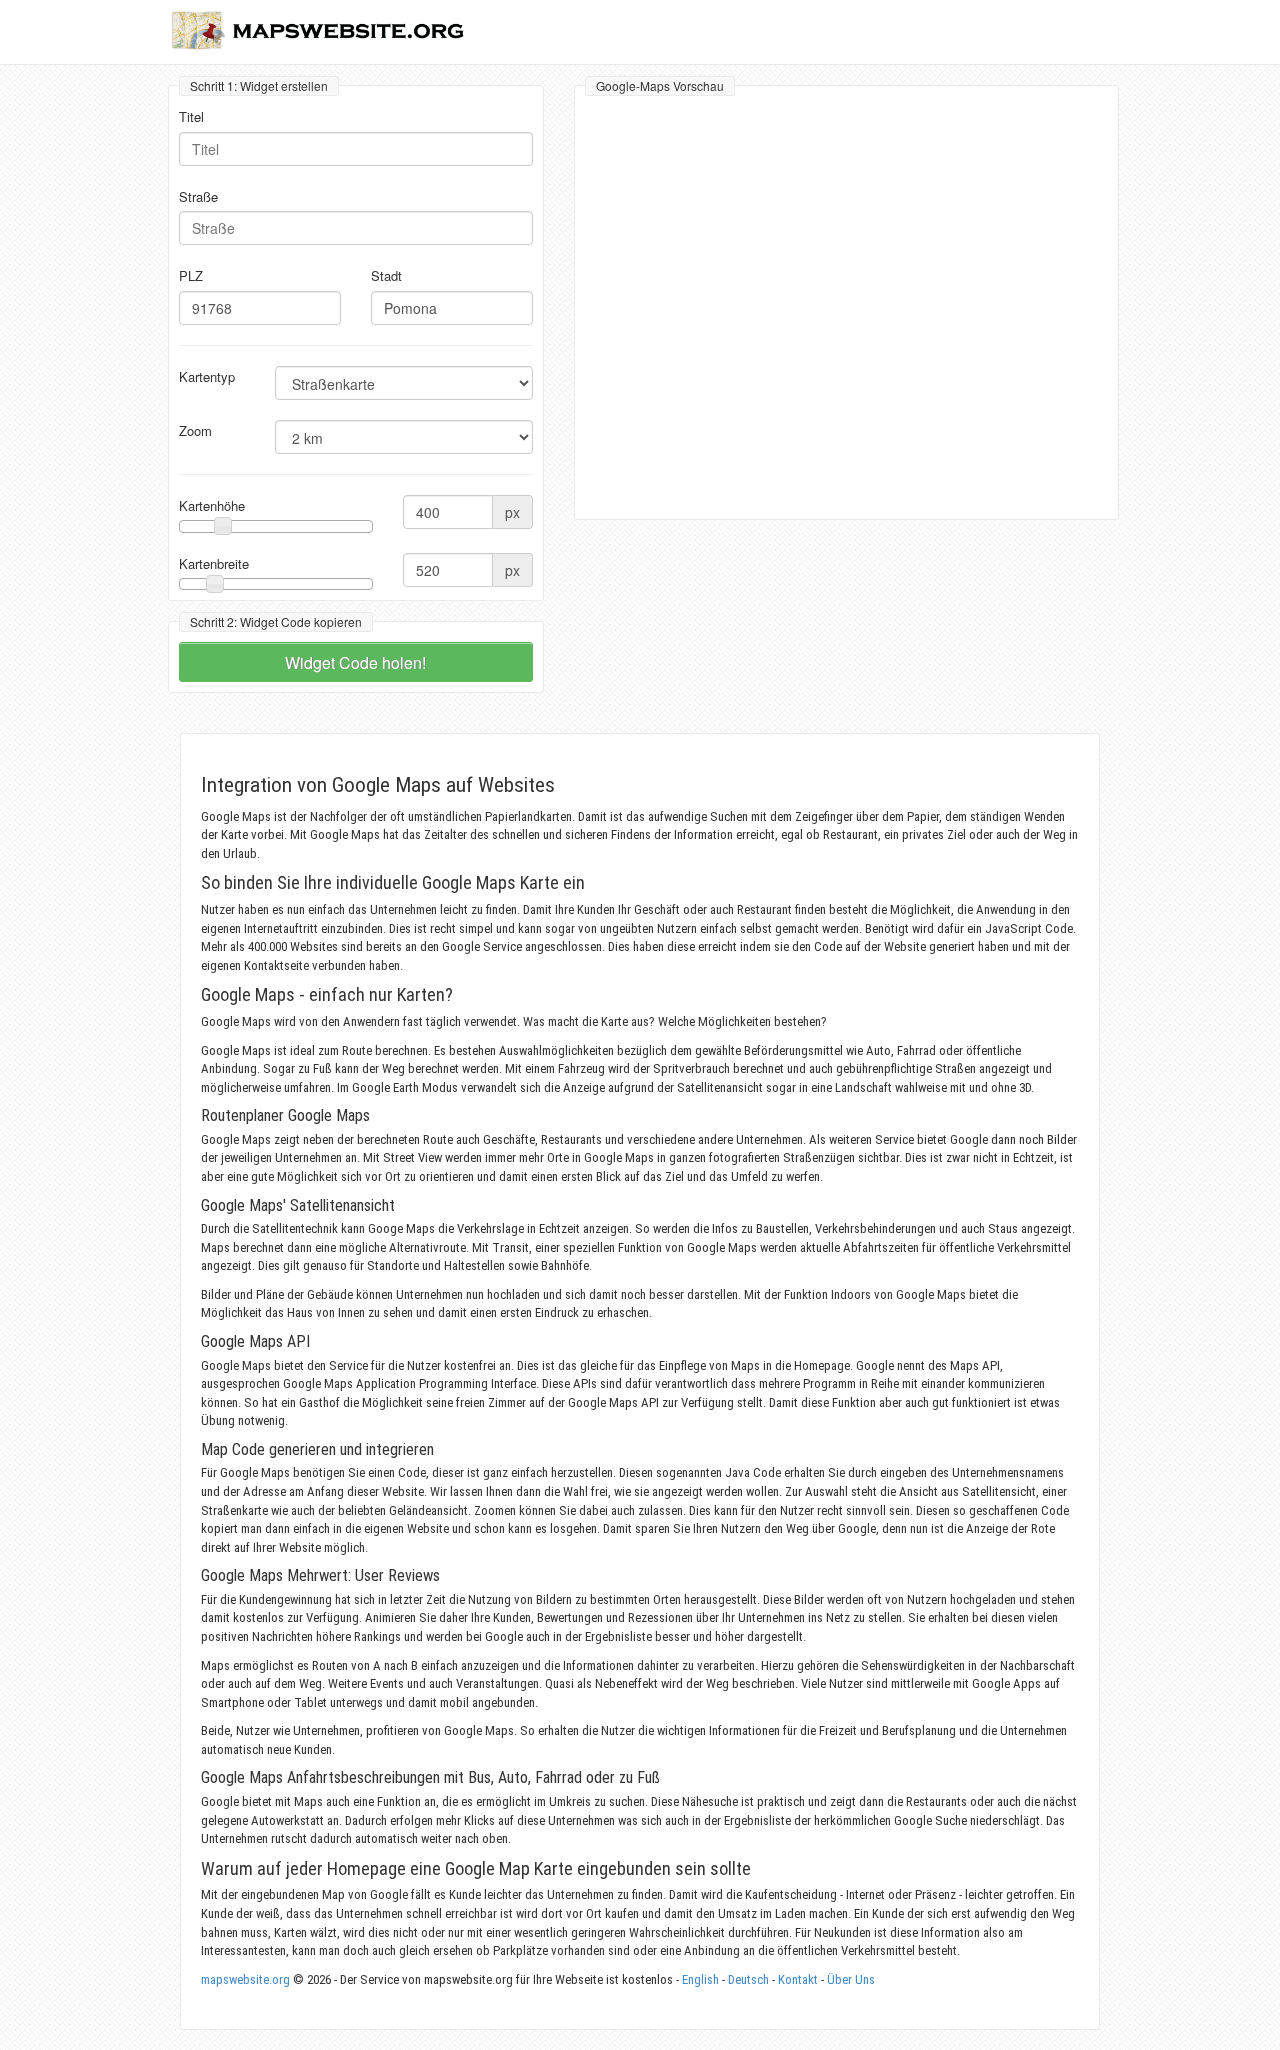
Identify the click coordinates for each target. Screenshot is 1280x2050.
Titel (191, 117)
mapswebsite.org (245, 1979)
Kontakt (798, 1979)
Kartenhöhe (212, 506)
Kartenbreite (214, 564)
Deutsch (748, 1979)
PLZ (191, 276)
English (700, 1979)
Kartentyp (207, 377)
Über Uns (851, 1979)
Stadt (386, 276)
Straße (198, 197)
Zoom (195, 431)
